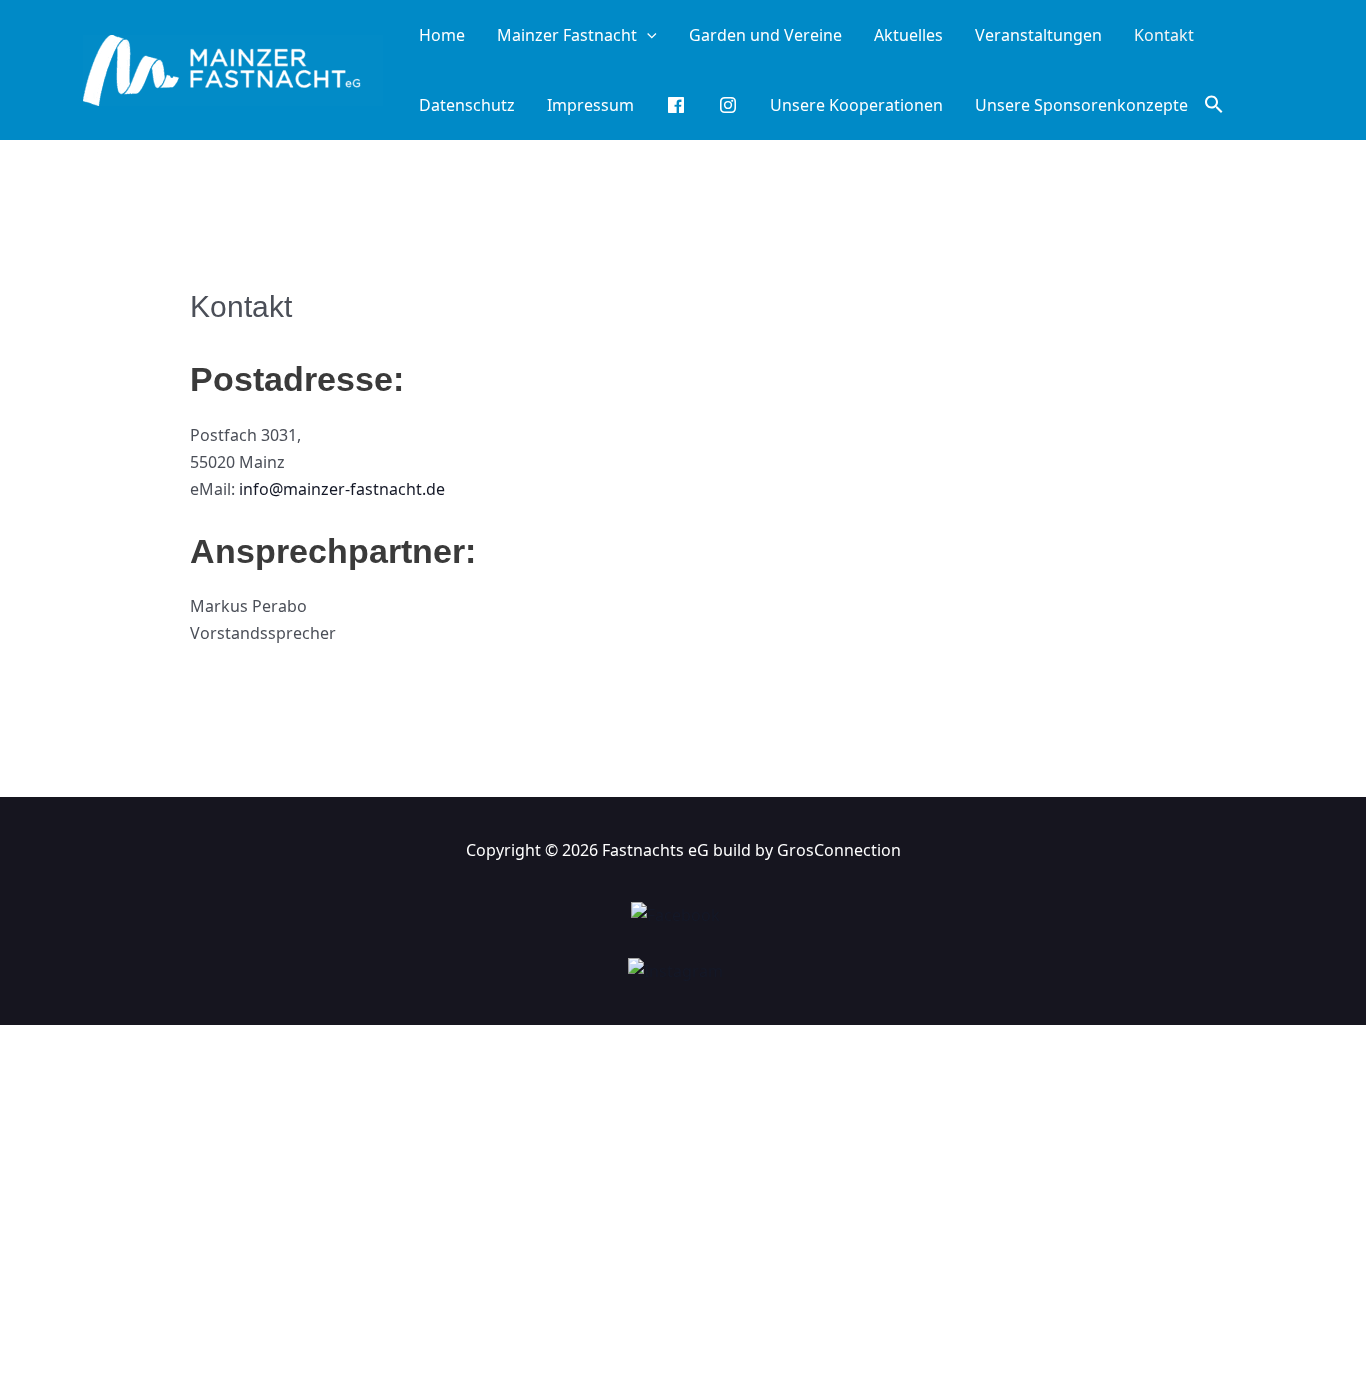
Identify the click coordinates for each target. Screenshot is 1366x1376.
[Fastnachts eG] (233, 68)
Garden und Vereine (765, 35)
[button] (1214, 105)
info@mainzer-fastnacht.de (342, 489)
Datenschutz (467, 105)
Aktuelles (908, 35)
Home (442, 35)
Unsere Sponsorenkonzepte (1081, 105)
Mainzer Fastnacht (567, 35)
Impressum (590, 105)
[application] (647, 35)
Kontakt (1164, 35)
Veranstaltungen (1038, 35)
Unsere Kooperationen (856, 105)
